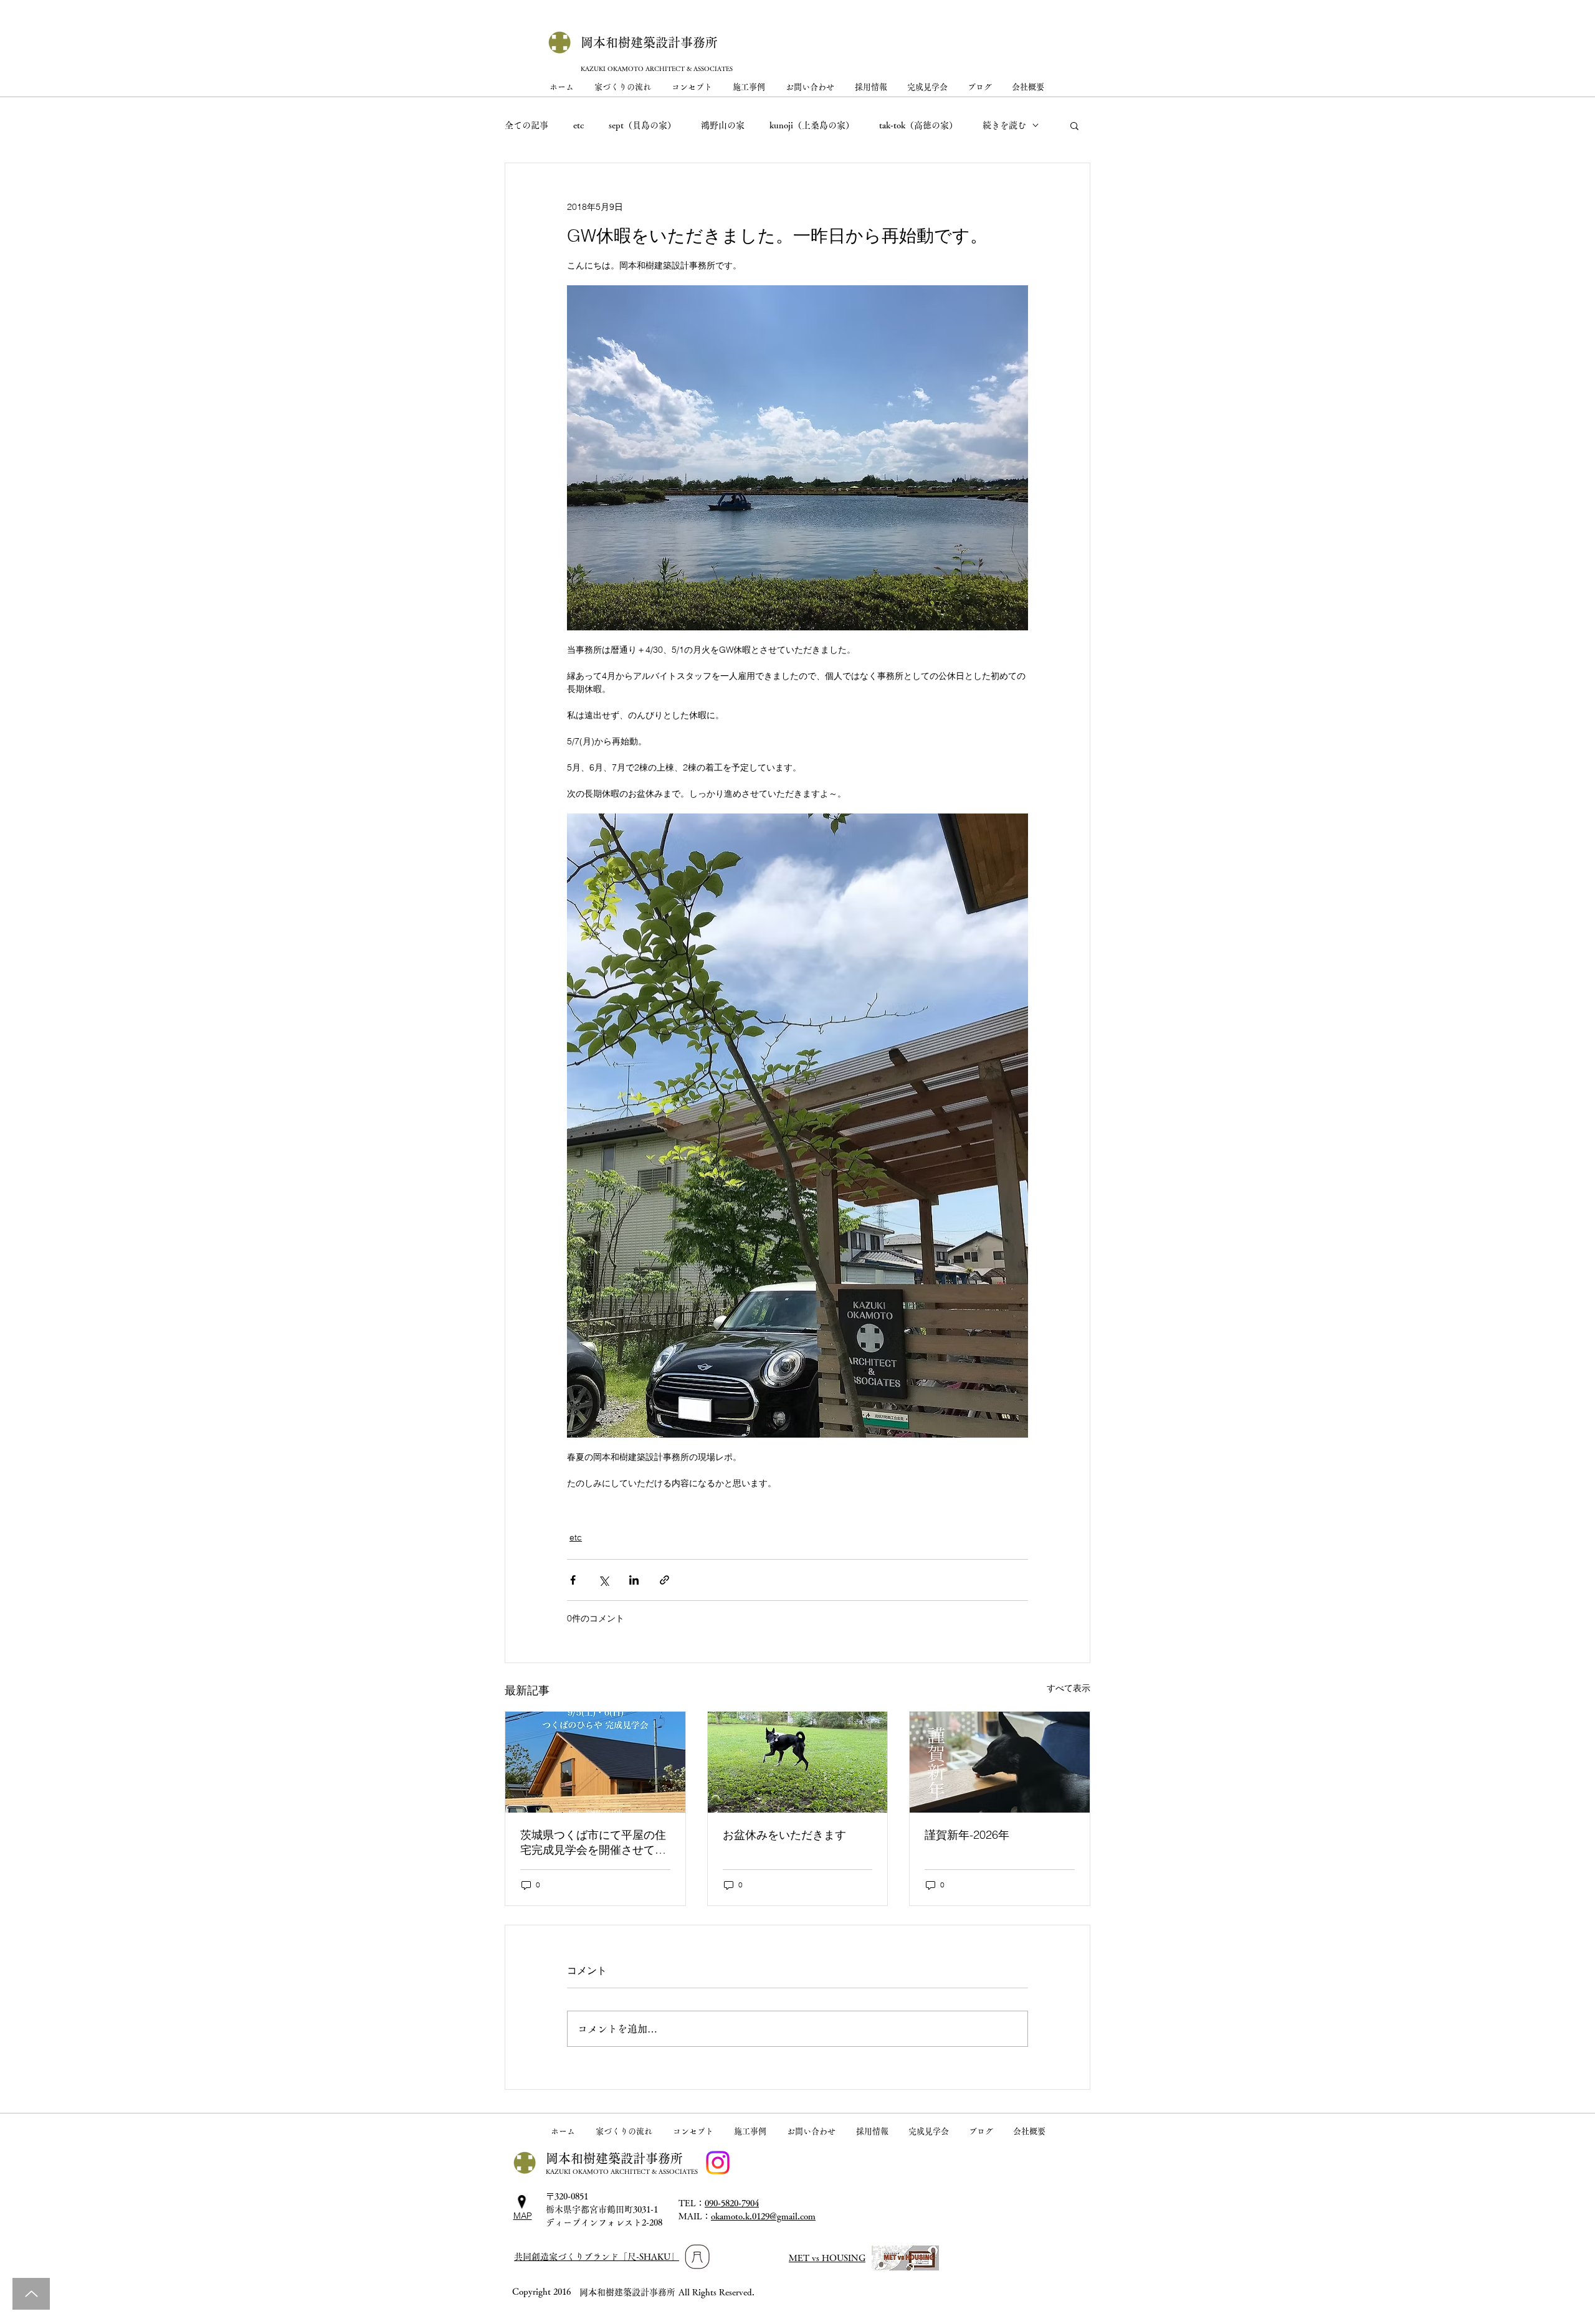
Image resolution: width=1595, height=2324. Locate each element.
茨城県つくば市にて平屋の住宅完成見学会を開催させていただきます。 (593, 1843)
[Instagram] (718, 2163)
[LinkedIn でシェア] (634, 1580)
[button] (1074, 125)
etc (578, 125)
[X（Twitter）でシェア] (603, 1580)
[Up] (31, 2294)
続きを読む (1004, 125)
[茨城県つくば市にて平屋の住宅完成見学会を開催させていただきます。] (595, 1762)
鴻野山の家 (723, 125)
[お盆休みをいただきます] (798, 1762)
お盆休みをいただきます (784, 1835)
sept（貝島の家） (642, 125)
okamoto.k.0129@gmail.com (763, 2216)
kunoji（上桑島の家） (812, 125)
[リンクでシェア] (664, 1580)
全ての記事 (526, 125)
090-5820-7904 (732, 2203)
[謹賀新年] (1000, 1762)
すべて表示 (1069, 1688)
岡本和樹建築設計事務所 (649, 42)
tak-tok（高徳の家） (918, 125)
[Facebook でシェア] (573, 1580)
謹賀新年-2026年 (967, 1835)
